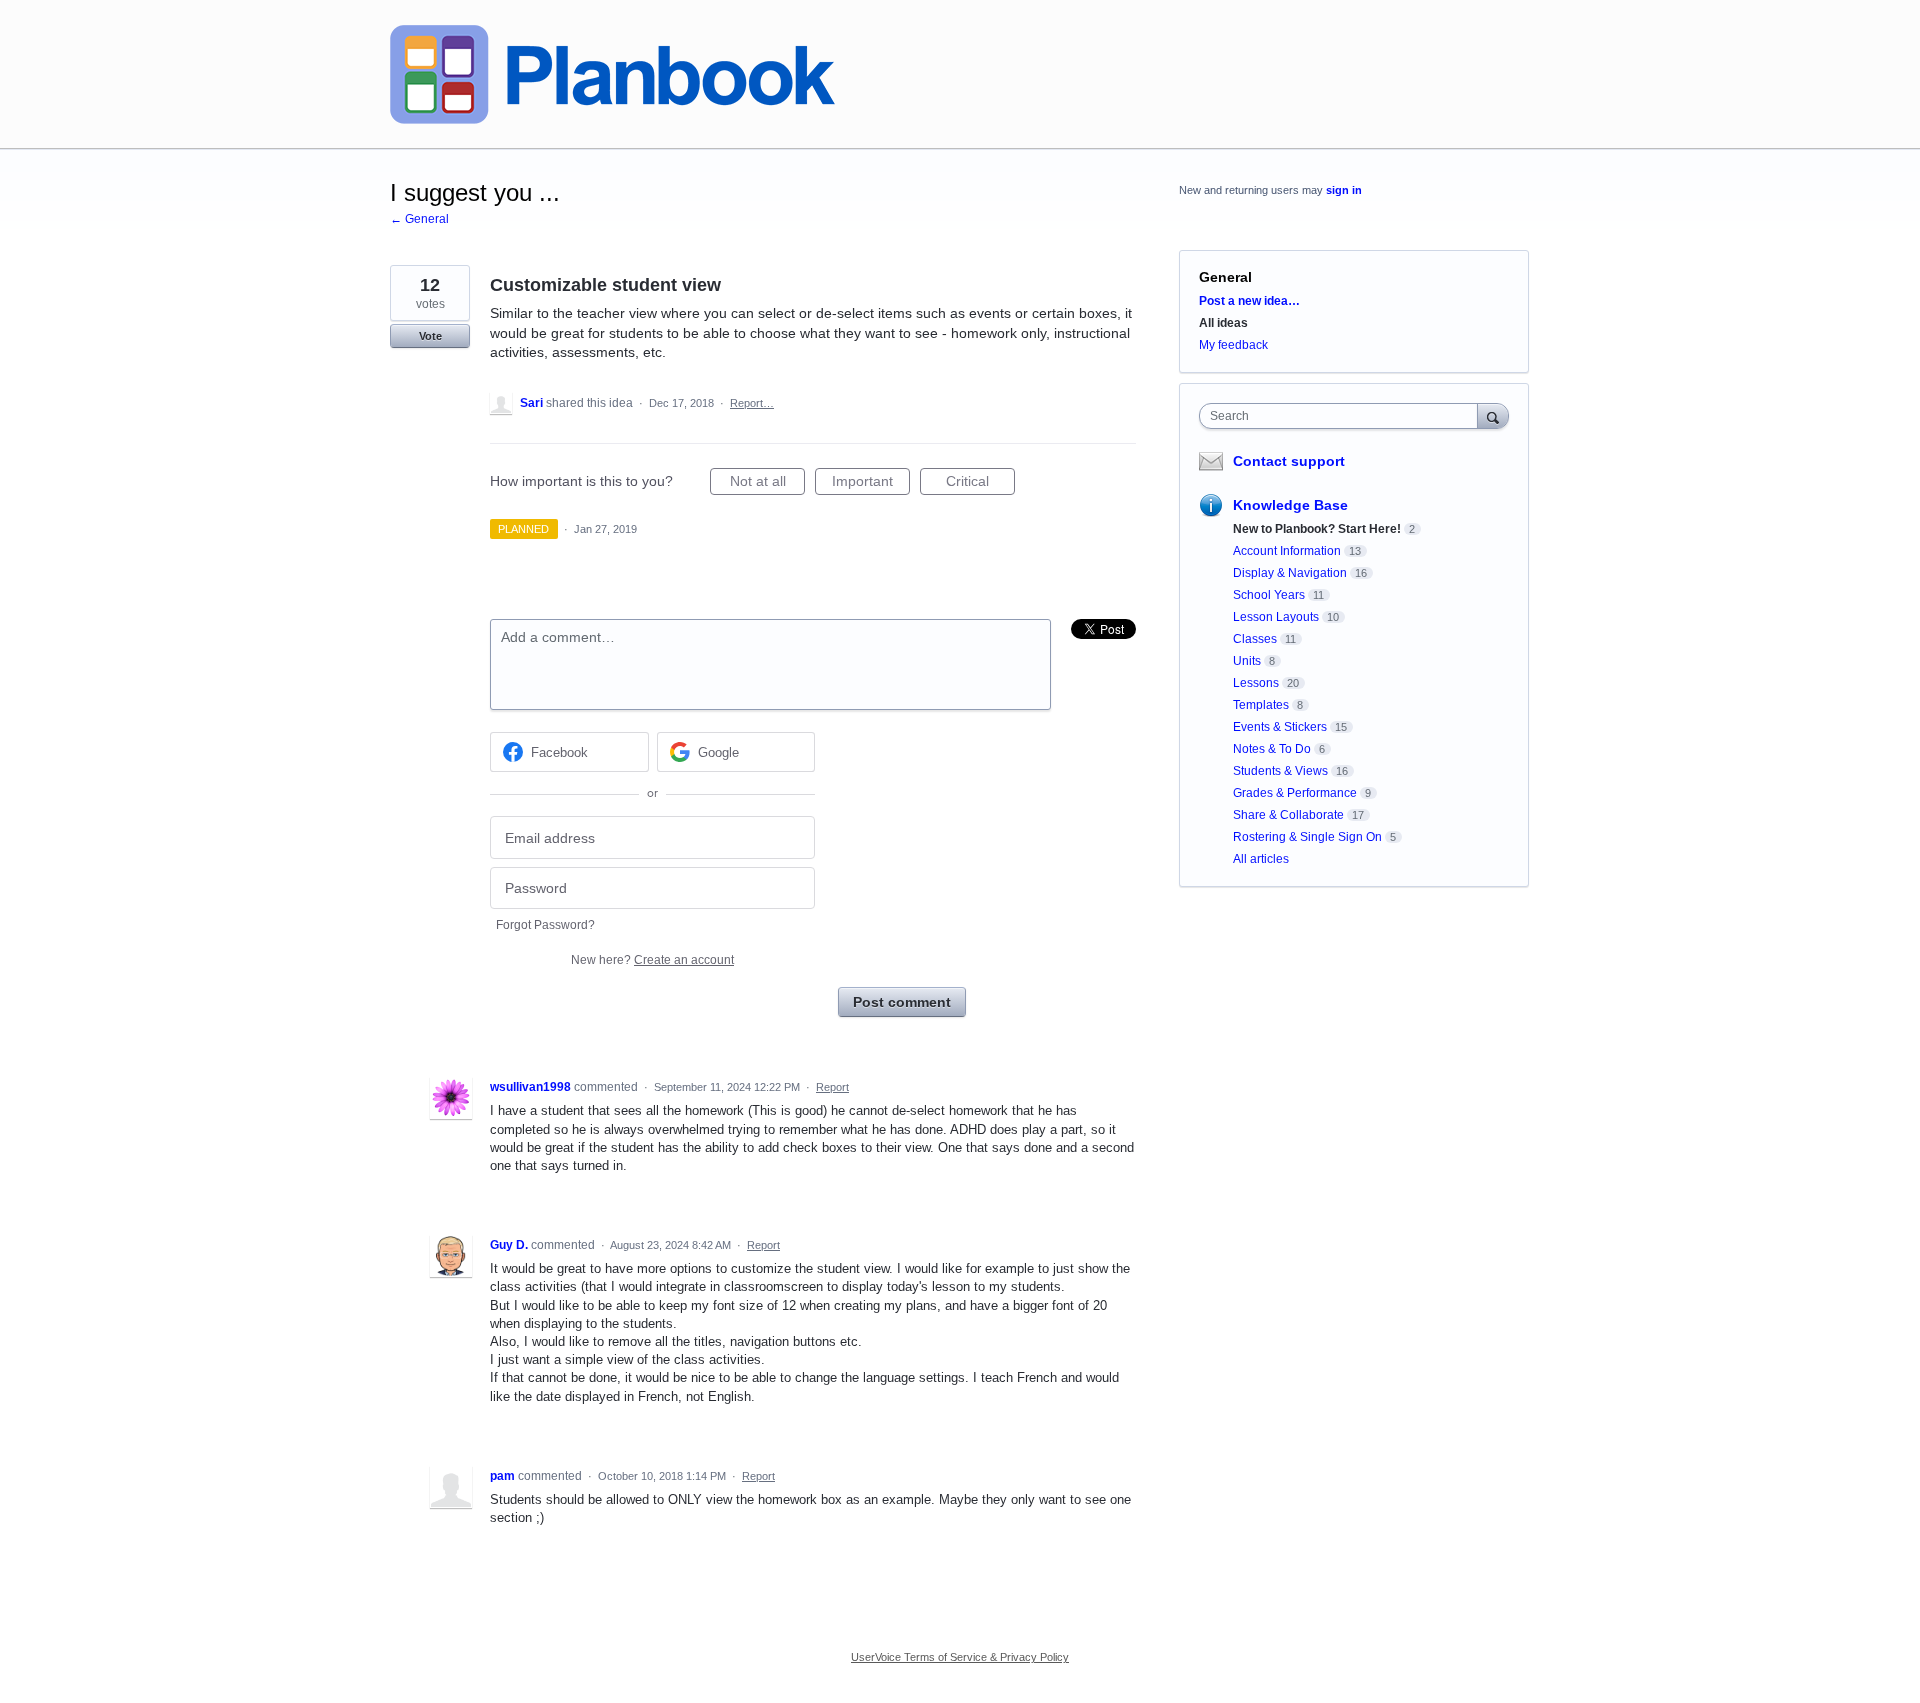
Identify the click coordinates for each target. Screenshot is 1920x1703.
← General (419, 219)
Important (871, 484)
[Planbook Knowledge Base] (612, 74)
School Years (1269, 595)
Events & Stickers (1280, 727)
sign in (1344, 190)
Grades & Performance (1295, 793)
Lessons (1256, 683)
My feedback (1233, 345)
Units (1247, 661)
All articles (1261, 859)
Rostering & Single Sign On (1307, 837)
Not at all (767, 484)
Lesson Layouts (1276, 617)
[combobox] (1343, 416)
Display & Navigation (1290, 573)
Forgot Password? (545, 925)
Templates (1261, 705)
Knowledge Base (1290, 505)
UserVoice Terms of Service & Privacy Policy (960, 1657)
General (1225, 277)
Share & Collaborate (1288, 815)
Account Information (1287, 551)
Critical (980, 484)
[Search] (1493, 415)
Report (832, 1087)
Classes (1255, 639)
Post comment (902, 1002)
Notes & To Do (1272, 749)
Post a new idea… (1249, 301)
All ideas (1223, 323)
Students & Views (1280, 771)
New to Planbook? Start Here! (1317, 529)
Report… (752, 403)
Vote (430, 336)
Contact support (1289, 461)
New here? (652, 960)
